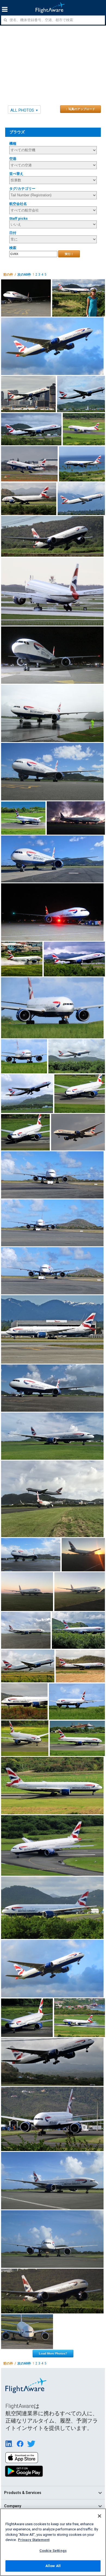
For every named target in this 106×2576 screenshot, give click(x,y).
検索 (13, 248)
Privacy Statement (34, 2540)
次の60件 (24, 275)
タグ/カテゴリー (22, 189)
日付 (13, 233)
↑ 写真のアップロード (80, 109)
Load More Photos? (53, 2353)
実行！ (69, 254)
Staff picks (18, 218)
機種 (13, 144)
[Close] (99, 2516)
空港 (13, 159)
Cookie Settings (53, 2551)
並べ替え (16, 174)
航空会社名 (18, 204)
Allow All (53, 2566)
